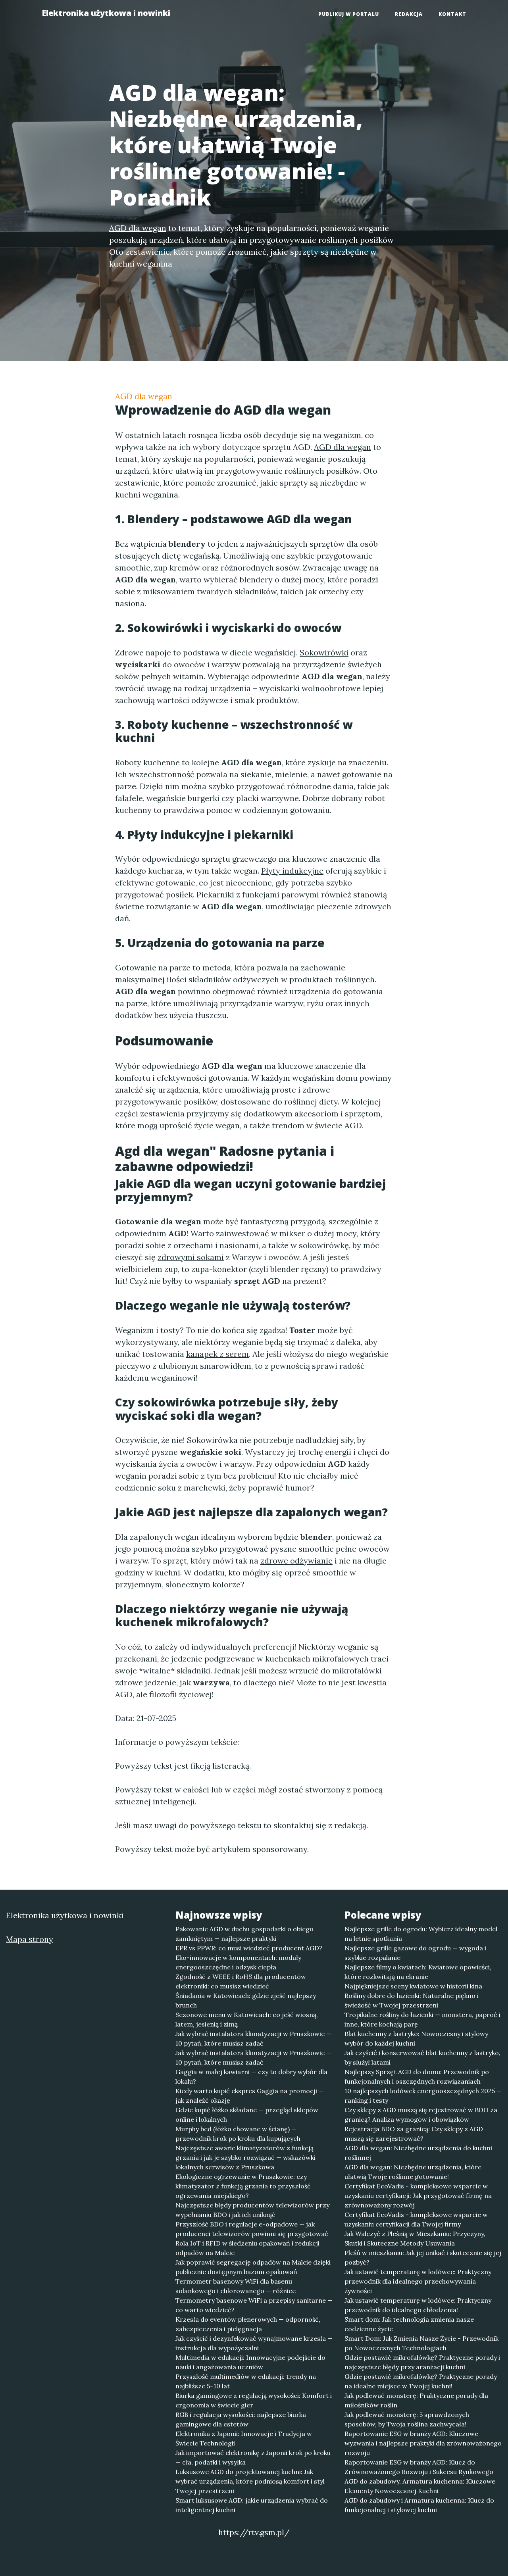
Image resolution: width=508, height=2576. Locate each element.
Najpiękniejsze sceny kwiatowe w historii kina (413, 1986)
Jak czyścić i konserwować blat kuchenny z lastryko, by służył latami (422, 2057)
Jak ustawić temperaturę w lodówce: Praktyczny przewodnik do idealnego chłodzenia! (418, 2305)
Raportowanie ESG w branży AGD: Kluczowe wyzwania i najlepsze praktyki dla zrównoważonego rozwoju (423, 2443)
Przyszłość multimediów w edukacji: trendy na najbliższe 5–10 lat (246, 2381)
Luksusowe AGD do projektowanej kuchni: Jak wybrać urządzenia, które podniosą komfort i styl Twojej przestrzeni (250, 2481)
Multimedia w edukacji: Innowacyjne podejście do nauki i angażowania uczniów (250, 2362)
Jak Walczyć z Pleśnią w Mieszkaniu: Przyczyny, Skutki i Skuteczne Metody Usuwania (415, 2238)
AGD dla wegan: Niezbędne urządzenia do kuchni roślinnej (418, 2153)
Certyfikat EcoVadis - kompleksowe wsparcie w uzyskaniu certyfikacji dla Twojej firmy (416, 2219)
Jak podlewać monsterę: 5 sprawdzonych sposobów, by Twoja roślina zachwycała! (407, 2419)
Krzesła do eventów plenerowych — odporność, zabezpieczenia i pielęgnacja (248, 2324)
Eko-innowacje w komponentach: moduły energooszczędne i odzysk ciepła (238, 1962)
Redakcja (409, 14)
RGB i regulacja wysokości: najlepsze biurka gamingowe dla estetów (241, 2419)
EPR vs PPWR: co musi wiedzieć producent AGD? (249, 1948)
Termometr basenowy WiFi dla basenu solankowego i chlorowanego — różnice (236, 2286)
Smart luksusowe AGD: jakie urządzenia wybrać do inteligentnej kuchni (252, 2505)
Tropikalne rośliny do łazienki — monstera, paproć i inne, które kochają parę (422, 2019)
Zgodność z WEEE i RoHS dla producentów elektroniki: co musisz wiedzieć (241, 1981)
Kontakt (452, 14)
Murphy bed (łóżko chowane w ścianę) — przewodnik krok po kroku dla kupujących (238, 2134)
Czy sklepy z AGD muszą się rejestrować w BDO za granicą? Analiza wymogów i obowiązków (421, 2115)
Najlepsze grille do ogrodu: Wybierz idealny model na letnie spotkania (421, 1934)
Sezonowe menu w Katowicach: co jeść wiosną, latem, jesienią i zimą (247, 2019)
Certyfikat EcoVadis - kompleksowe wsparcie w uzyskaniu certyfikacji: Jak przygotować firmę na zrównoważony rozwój (418, 2196)
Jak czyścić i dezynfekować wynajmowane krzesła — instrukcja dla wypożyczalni (254, 2343)
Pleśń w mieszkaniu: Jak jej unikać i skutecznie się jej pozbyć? (423, 2257)
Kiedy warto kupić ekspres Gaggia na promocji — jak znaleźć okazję (250, 2096)
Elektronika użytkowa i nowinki (106, 13)
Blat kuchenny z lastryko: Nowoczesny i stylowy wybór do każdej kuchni (416, 2038)
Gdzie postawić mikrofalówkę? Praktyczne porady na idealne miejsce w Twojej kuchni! (421, 2381)
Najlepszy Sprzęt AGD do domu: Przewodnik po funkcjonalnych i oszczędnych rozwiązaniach (417, 2077)
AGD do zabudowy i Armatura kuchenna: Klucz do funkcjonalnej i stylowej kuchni (419, 2505)
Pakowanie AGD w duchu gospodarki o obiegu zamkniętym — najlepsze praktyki (244, 1934)
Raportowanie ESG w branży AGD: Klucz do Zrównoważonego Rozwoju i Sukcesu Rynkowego (419, 2467)
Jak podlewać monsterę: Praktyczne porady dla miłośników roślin (416, 2400)
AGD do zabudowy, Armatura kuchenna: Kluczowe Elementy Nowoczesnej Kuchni (420, 2486)
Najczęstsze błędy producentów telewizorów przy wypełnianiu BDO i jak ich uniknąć (252, 2210)
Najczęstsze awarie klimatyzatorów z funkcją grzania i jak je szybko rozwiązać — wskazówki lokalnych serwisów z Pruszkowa (245, 2157)
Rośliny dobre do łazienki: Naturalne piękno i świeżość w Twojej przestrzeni (412, 2000)
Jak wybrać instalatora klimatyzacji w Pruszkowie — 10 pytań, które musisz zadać (253, 2038)
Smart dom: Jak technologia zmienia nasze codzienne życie (409, 2324)
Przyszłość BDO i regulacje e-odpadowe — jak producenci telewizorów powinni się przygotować (252, 2229)
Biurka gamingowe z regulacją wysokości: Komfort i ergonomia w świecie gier (254, 2400)
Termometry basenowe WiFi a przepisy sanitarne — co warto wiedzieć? (254, 2305)
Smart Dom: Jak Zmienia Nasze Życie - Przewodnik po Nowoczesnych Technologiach (421, 2343)
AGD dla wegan (144, 396)
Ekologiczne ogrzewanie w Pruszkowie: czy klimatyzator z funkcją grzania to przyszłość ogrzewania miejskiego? (243, 2186)
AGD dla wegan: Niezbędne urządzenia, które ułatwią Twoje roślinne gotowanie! (413, 2172)
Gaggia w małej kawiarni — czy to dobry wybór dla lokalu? (251, 2077)
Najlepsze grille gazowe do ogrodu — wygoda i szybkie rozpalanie (415, 1953)
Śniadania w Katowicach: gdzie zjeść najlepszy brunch (246, 2000)
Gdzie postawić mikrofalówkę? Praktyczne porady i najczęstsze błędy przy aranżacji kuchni (422, 2362)
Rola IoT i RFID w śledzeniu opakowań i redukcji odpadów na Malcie (247, 2248)
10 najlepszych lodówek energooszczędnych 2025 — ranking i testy (423, 2096)
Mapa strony (30, 1939)
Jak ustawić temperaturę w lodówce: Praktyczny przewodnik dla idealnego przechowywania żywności (418, 2281)
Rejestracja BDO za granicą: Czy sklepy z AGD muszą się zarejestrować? (414, 2134)
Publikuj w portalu (349, 14)
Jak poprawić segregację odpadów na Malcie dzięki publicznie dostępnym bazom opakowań (253, 2267)
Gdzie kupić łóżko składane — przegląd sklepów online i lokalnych (247, 2115)
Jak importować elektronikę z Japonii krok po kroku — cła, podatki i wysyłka (253, 2457)
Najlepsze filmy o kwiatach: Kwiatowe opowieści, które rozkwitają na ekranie (418, 1972)
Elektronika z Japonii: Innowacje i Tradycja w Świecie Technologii (244, 2438)
